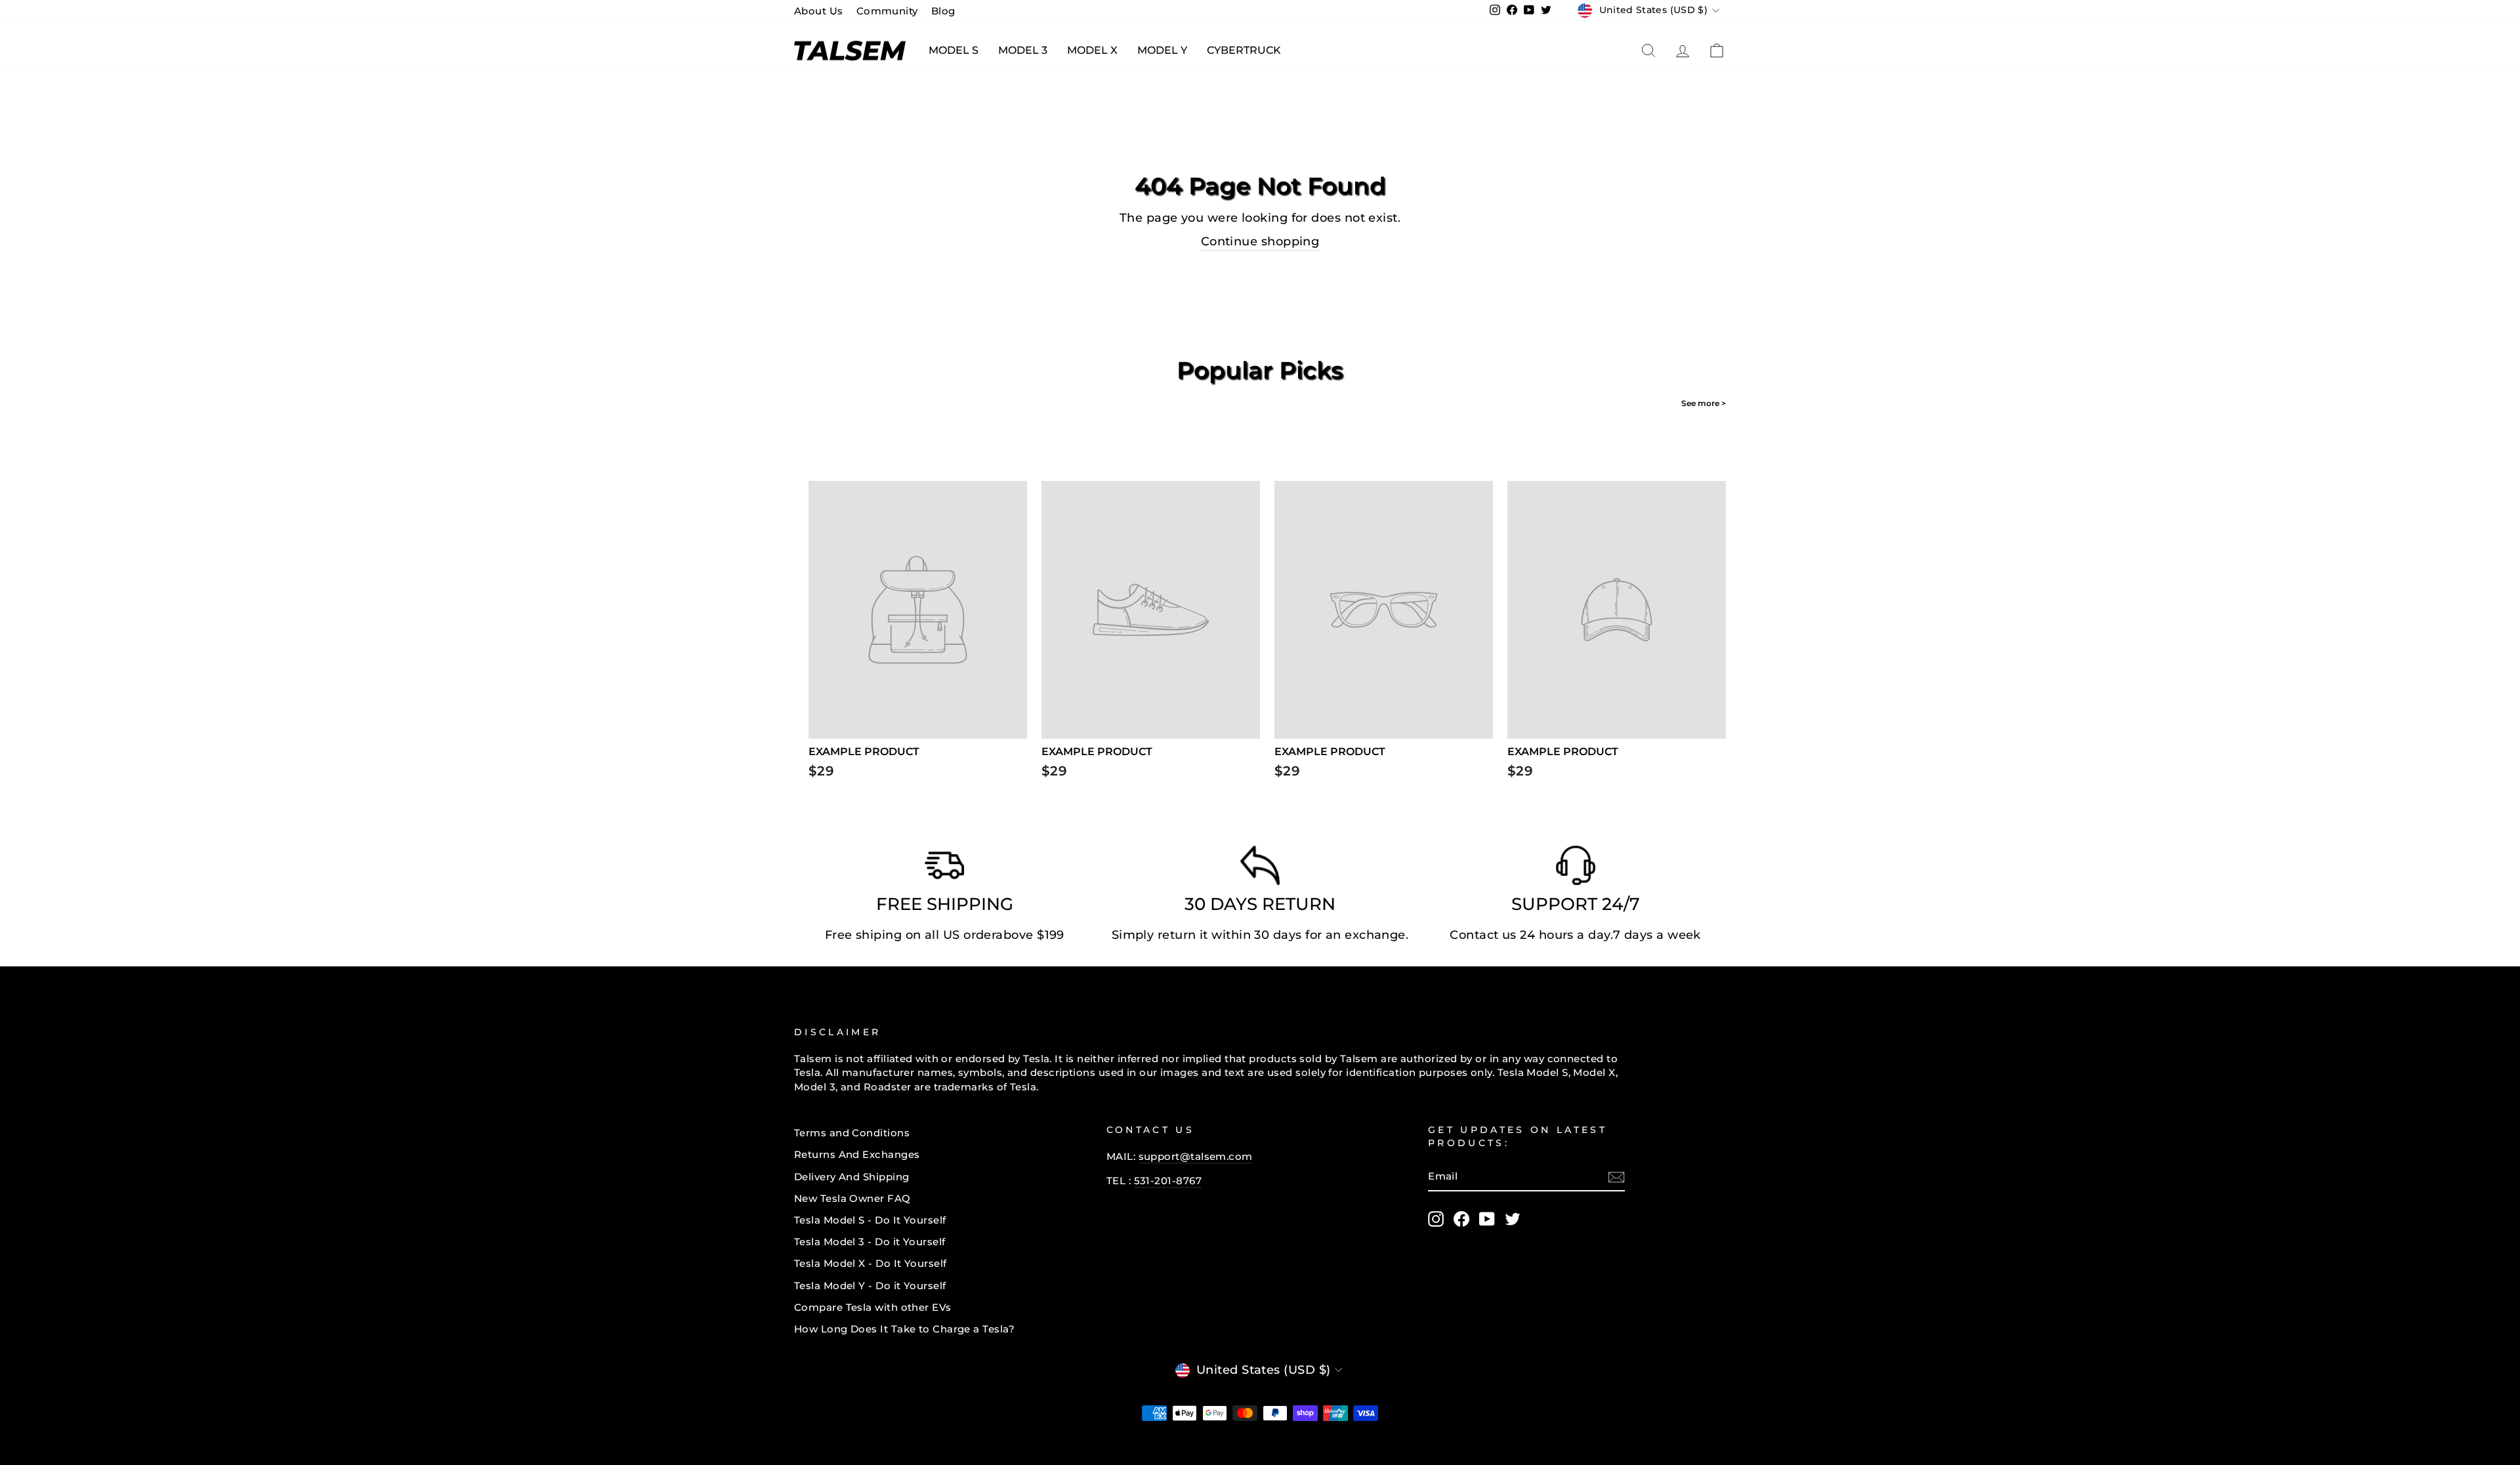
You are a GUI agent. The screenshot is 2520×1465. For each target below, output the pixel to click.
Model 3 (1023, 50)
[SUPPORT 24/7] (1576, 869)
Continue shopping (1260, 241)
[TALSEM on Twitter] (1513, 1219)
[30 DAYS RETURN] (1260, 869)
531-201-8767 (1168, 1181)
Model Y (1162, 50)
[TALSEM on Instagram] (1436, 1219)
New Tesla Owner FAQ (852, 1198)
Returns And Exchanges (857, 1154)
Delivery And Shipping (851, 1177)
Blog (943, 11)
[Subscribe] (1616, 1177)
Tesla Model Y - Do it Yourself (870, 1286)
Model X (1092, 50)
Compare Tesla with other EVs (873, 1307)
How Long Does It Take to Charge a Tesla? (904, 1329)
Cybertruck (1244, 50)
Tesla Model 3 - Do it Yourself (870, 1242)
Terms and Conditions (852, 1133)
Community (887, 11)
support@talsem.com (1196, 1156)
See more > (1704, 403)
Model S (954, 50)
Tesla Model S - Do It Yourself (870, 1220)
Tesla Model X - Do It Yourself (871, 1263)
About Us (819, 11)
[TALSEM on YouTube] (1487, 1219)
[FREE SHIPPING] (944, 869)
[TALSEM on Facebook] (1461, 1219)
